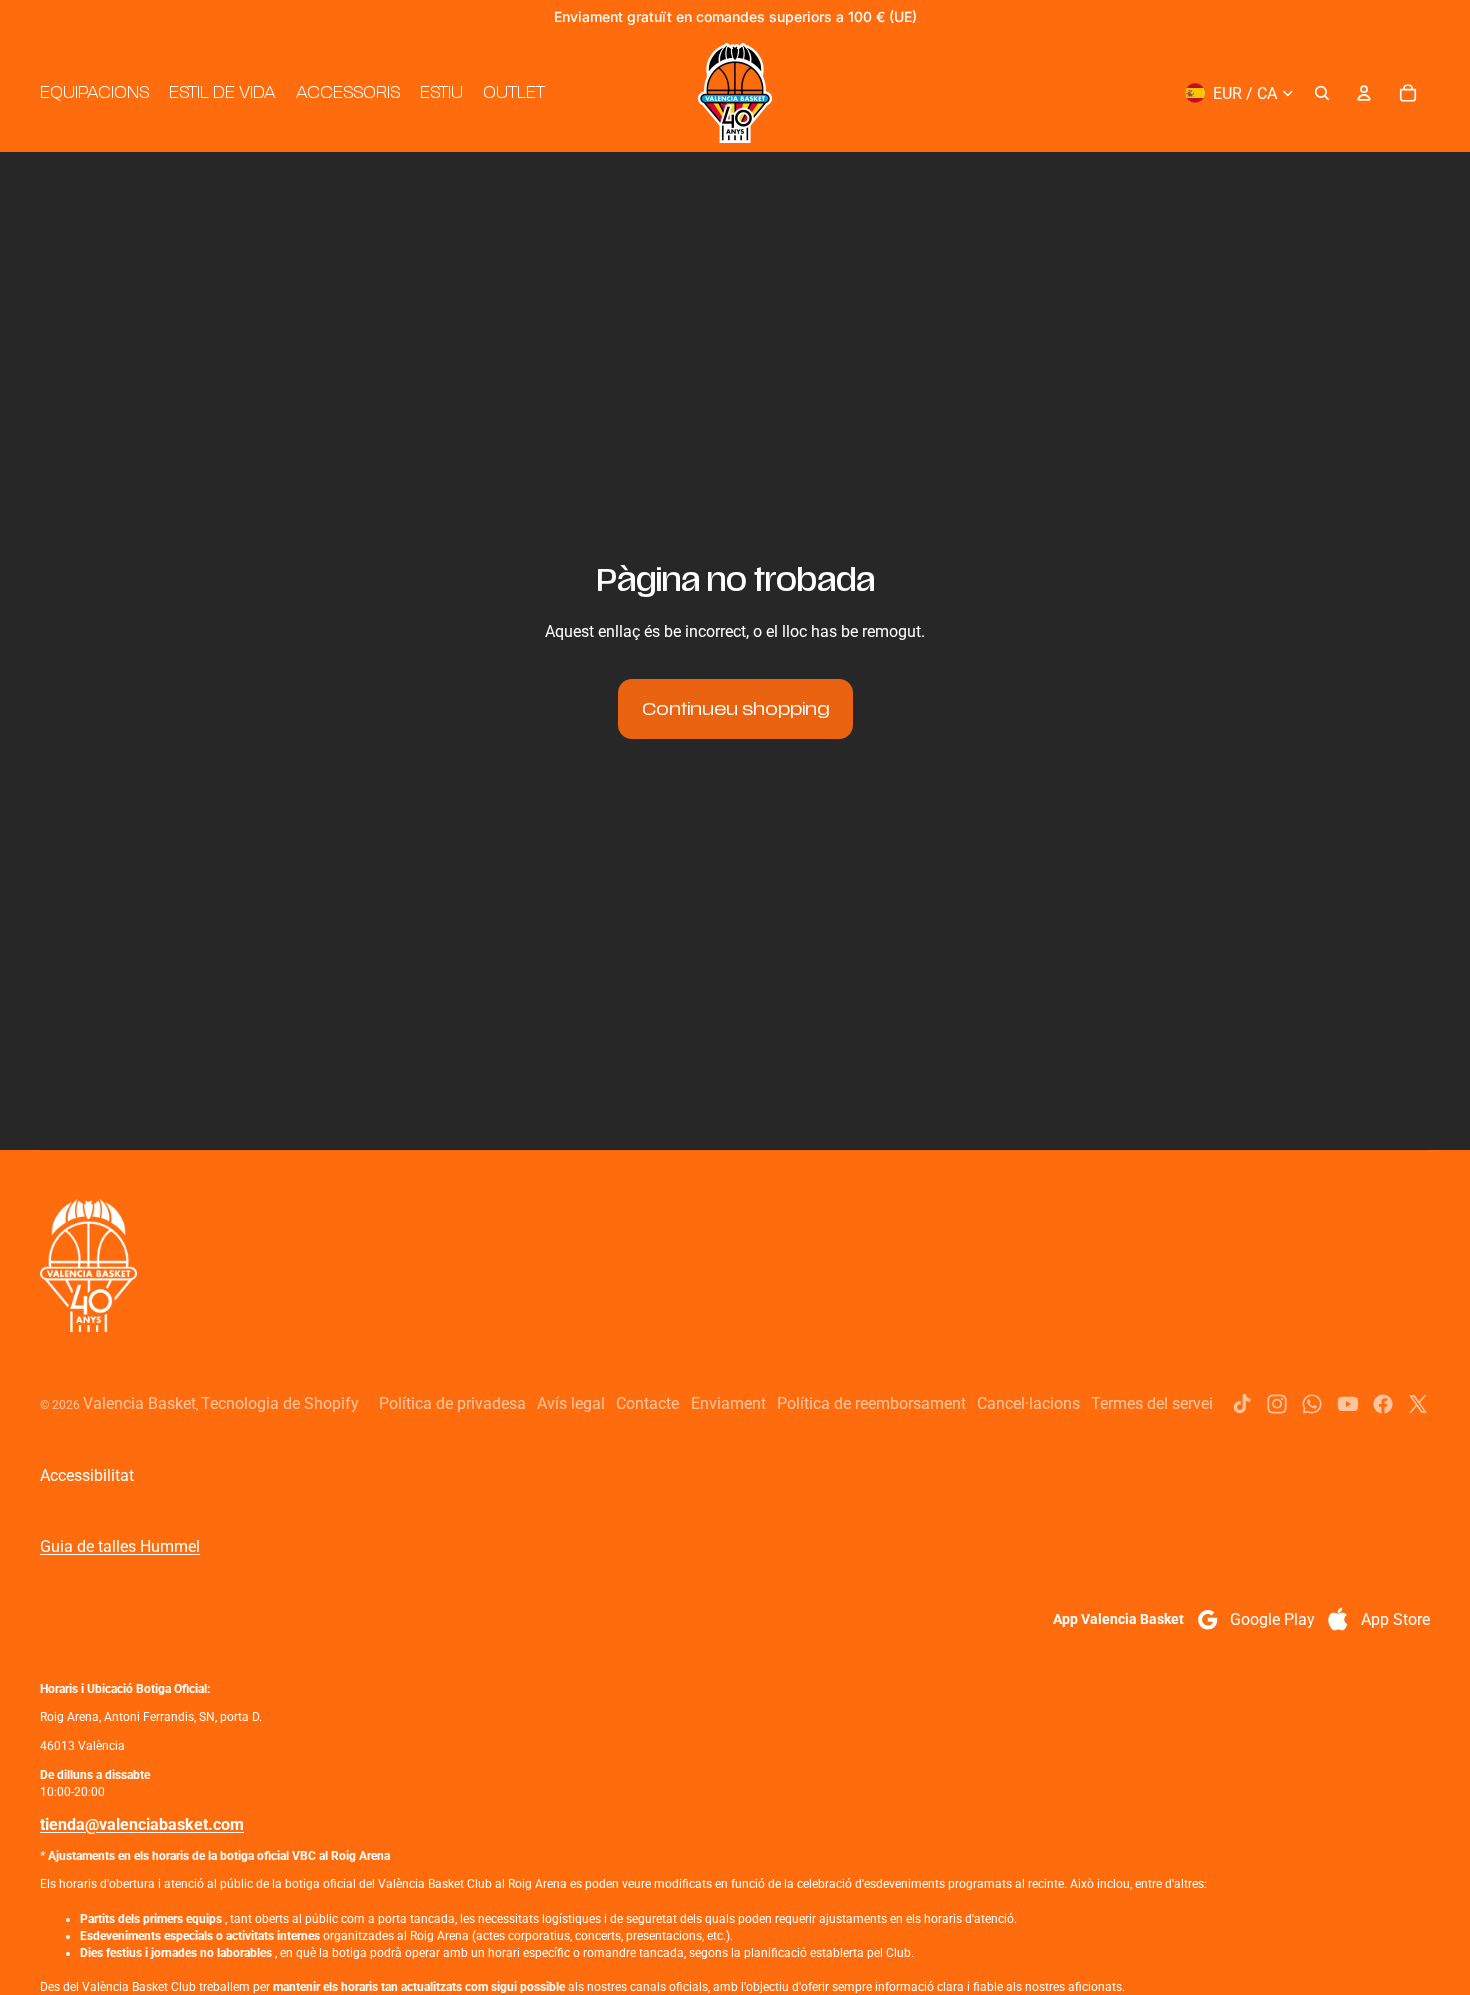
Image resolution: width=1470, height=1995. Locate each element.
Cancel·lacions (1028, 1403)
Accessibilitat (87, 1475)
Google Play (1272, 1619)
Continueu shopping (735, 709)
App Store (1395, 1619)
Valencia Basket (139, 1403)
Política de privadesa (452, 1403)
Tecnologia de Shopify (280, 1403)
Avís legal (571, 1403)
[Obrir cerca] (1322, 93)
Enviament (728, 1403)
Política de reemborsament (871, 1403)
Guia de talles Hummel (120, 1546)
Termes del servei (1152, 1403)
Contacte (647, 1403)
